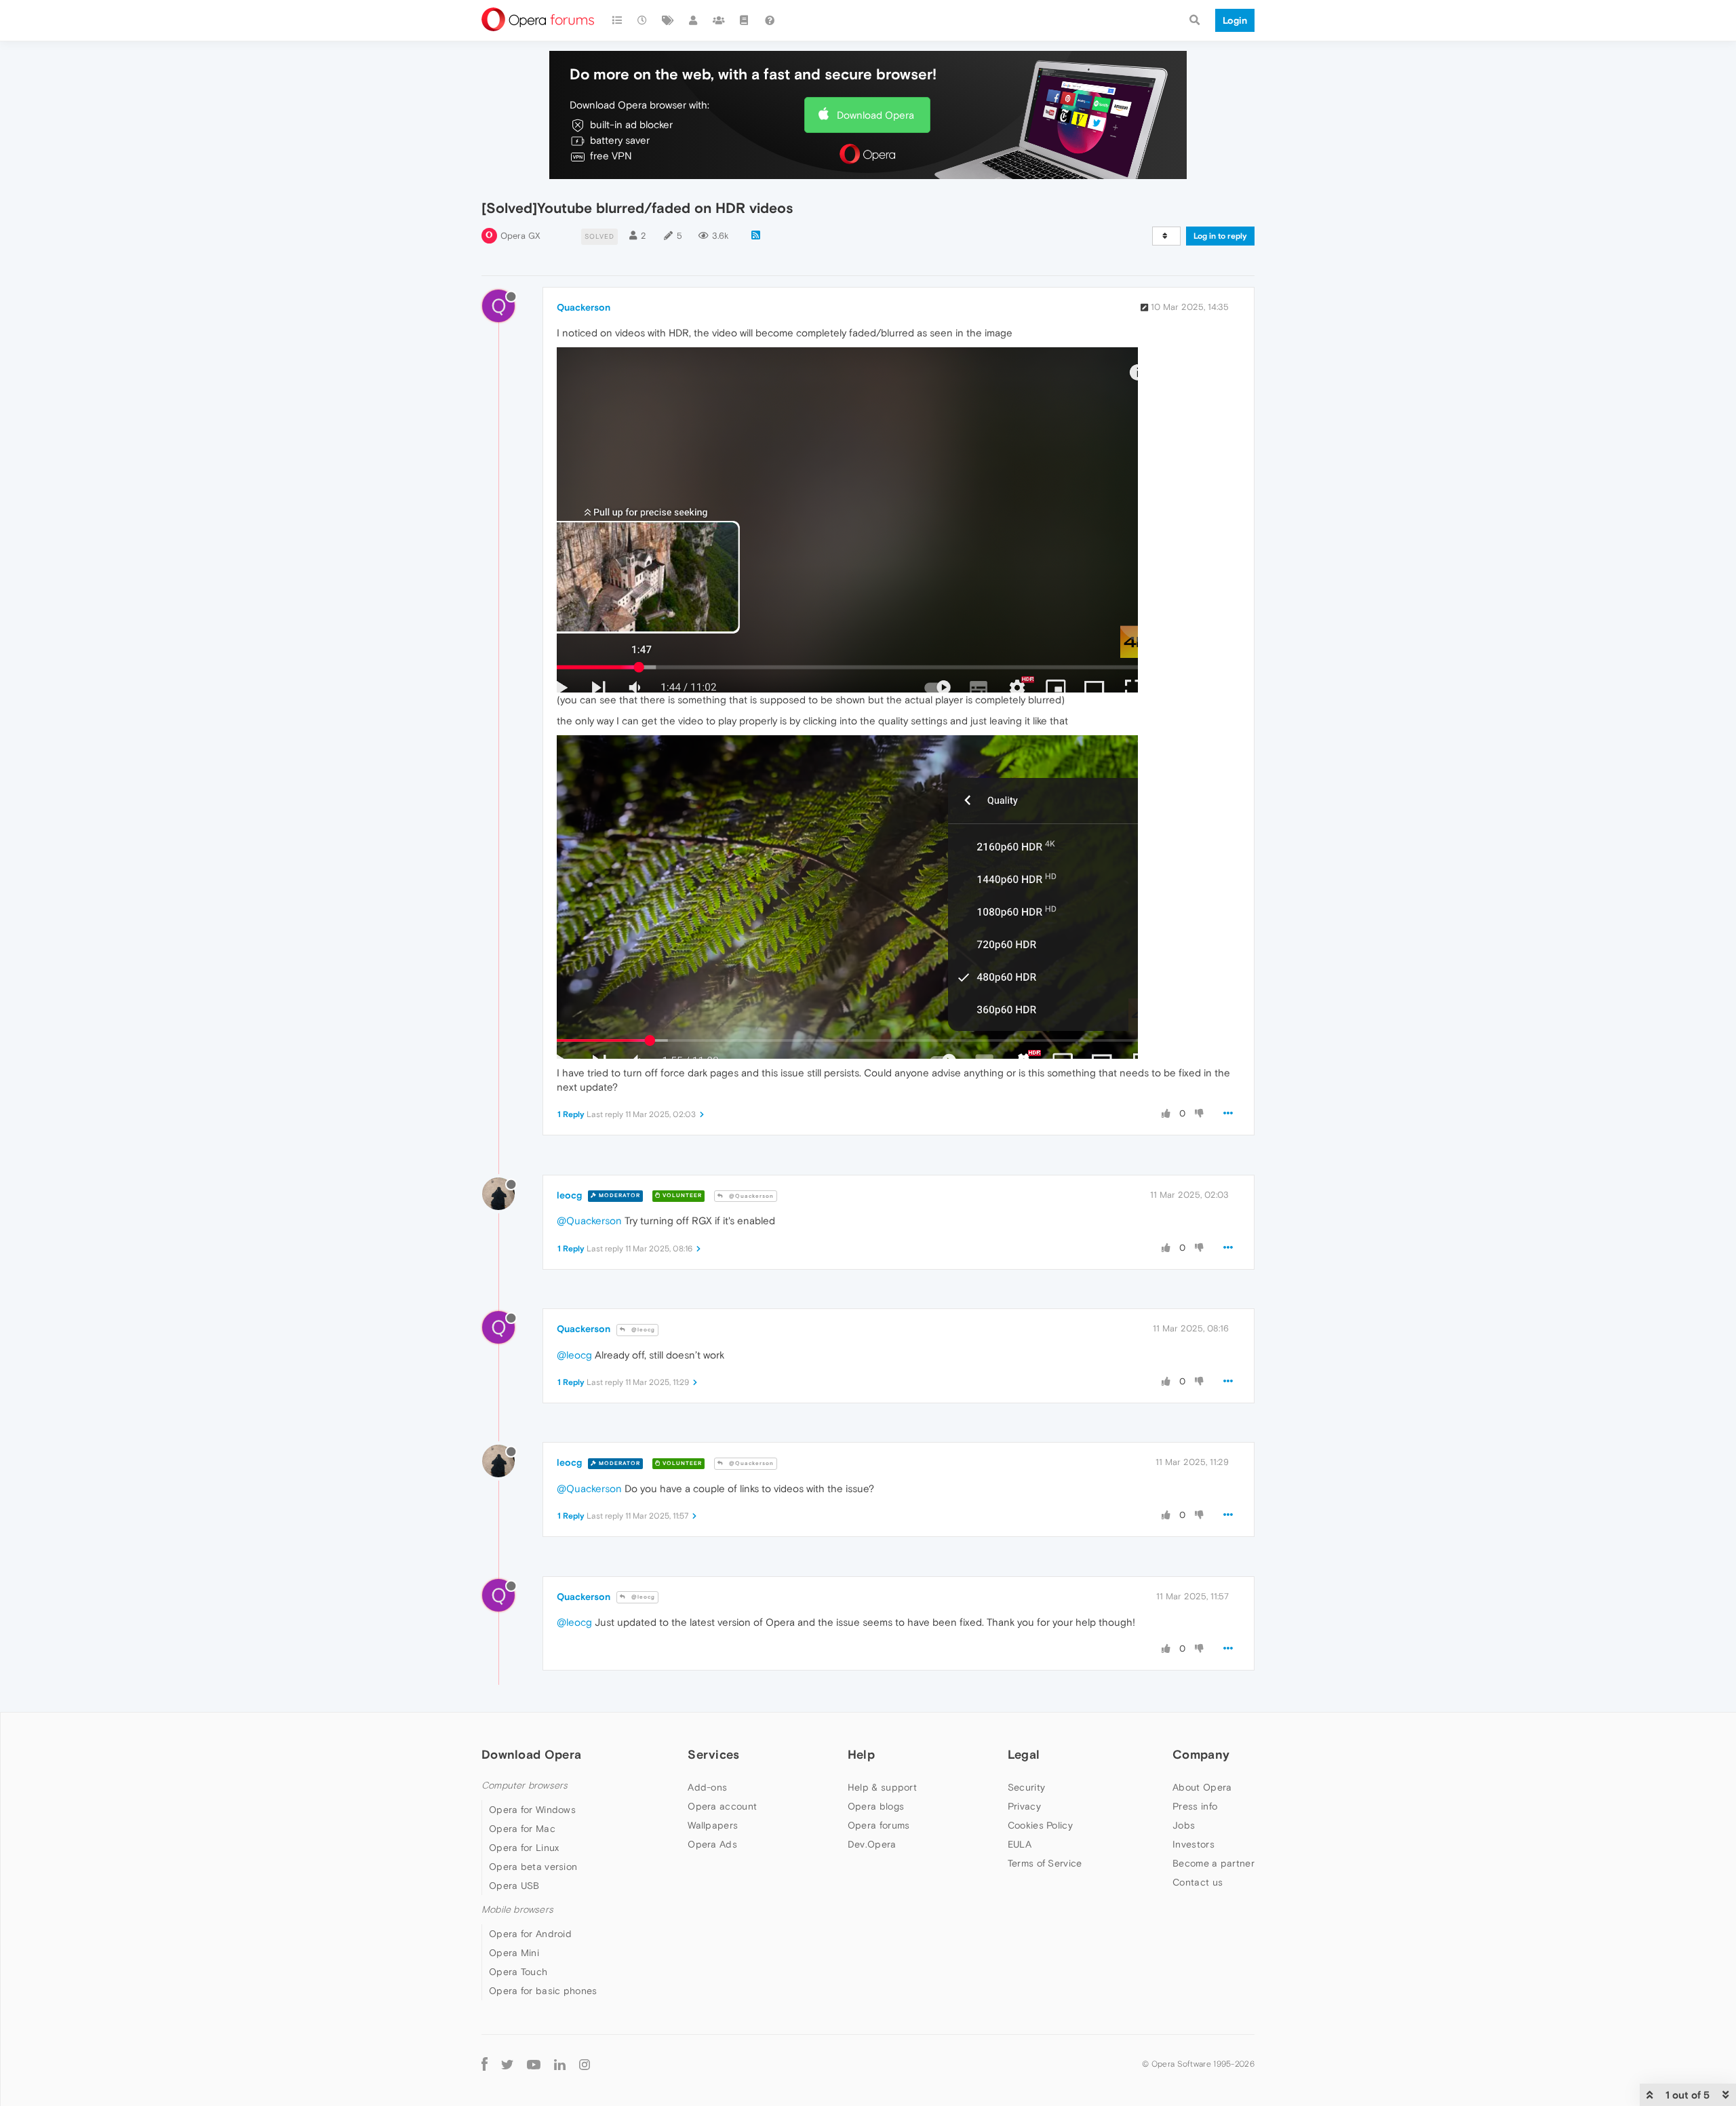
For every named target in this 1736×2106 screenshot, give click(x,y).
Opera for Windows (532, 1810)
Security (1026, 1787)
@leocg (642, 1330)
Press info (1195, 1806)
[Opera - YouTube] (534, 2064)
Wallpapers (713, 1825)
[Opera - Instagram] (585, 2064)
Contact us (1198, 1882)
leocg (569, 1195)
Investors (1193, 1844)
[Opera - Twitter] (507, 2064)
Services (713, 1754)
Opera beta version (533, 1867)
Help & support (882, 1787)
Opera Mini (514, 1953)
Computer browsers (525, 1786)
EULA (1020, 1844)
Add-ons (707, 1787)
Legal (1024, 1754)
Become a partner (1214, 1863)
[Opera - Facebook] (485, 2064)
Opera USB (514, 1886)
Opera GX (520, 236)
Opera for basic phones (543, 1991)
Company (1201, 1754)
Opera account (722, 1806)
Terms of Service (1045, 1863)
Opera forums (879, 1825)
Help (861, 1754)
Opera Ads (712, 1844)
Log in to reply (1220, 236)
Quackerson (584, 307)
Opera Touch (518, 1972)
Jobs (1184, 1825)
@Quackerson (750, 1196)
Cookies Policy (1040, 1825)
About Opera (1202, 1787)
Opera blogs (876, 1806)
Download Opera (875, 115)
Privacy (1024, 1806)
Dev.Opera (872, 1844)
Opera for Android (530, 1934)
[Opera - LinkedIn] (560, 2064)
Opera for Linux (524, 1848)
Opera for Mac (522, 1829)
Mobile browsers (517, 1910)
